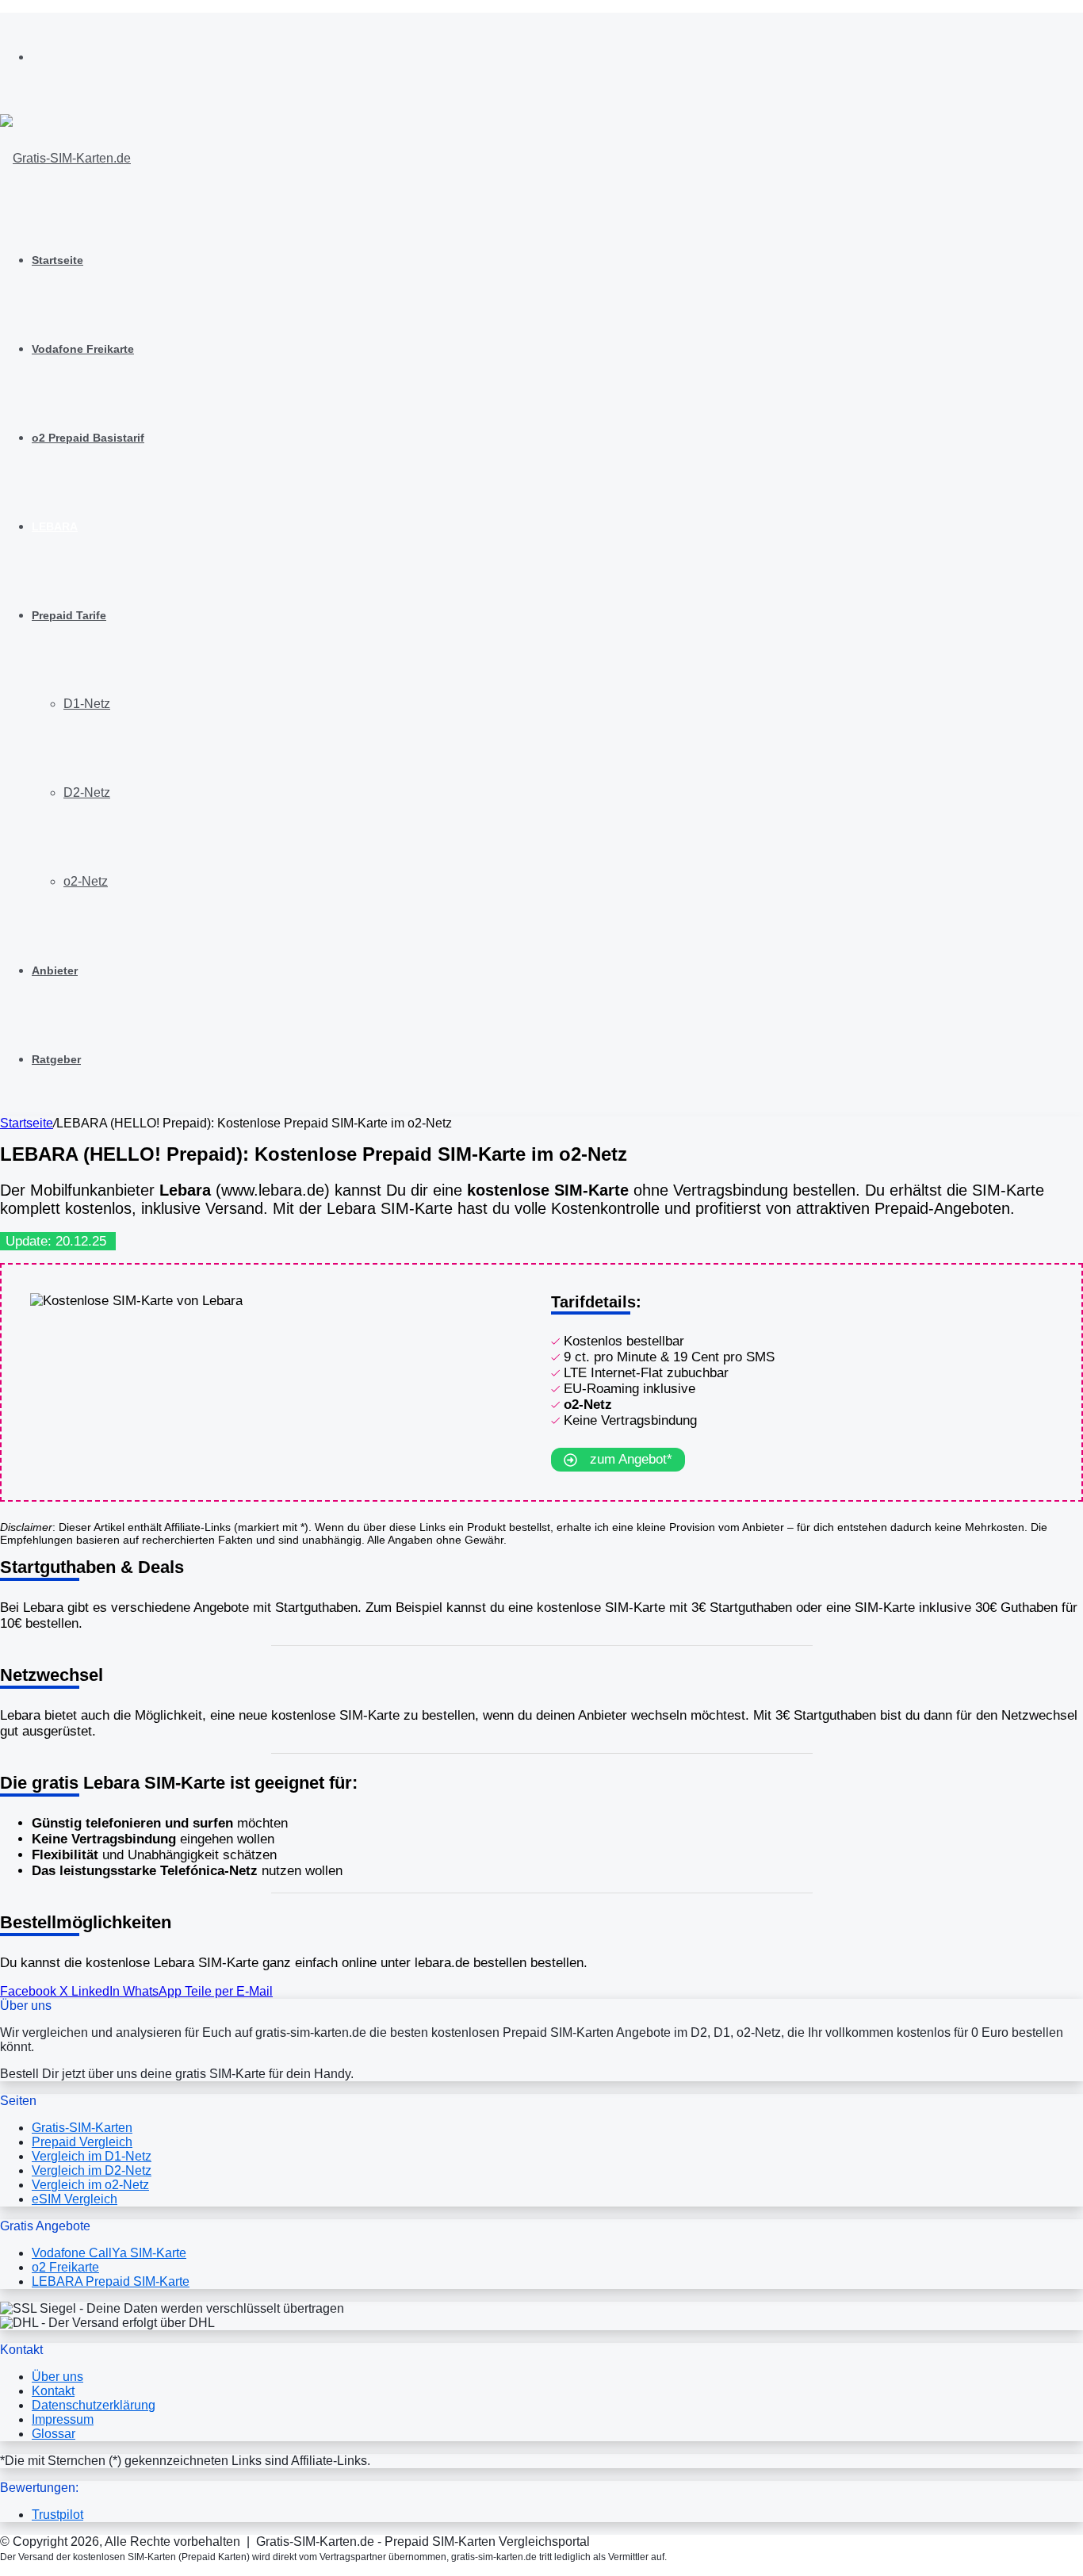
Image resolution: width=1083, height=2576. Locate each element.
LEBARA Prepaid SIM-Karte (111, 2281)
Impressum (63, 2419)
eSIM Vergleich (75, 2199)
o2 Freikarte (65, 2267)
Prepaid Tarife (69, 615)
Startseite (57, 260)
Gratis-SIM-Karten (82, 2128)
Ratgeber (56, 1059)
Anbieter (55, 970)
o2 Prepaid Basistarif (88, 438)
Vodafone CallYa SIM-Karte (109, 2253)
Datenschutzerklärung (94, 2405)
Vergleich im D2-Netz (92, 2170)
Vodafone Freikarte (83, 349)
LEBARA (55, 526)
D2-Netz (87, 792)
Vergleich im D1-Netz (92, 2156)
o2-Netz (86, 881)
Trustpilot (57, 2515)
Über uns (57, 2377)
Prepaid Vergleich (82, 2142)
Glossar (54, 2434)
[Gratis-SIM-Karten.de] (65, 158)
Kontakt (53, 2391)
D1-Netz (87, 704)
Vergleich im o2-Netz (90, 2185)
